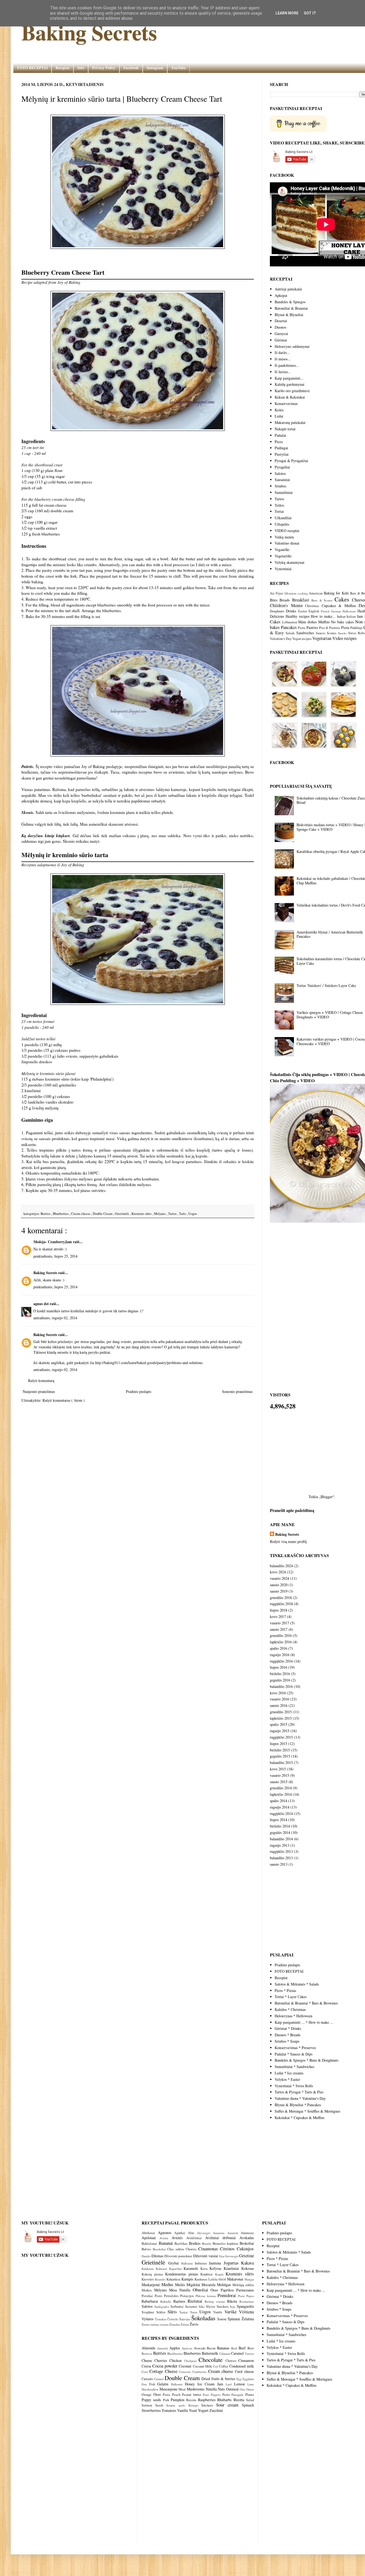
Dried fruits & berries (218, 2379)
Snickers (223, 2307)
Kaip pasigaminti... (289, 378)
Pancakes (289, 627)
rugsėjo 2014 (280, 1807)
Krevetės (148, 2279)
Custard (159, 2379)
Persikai (148, 2296)
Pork (166, 2400)
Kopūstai (208, 2274)
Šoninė (222, 2319)
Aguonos (166, 2233)
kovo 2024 (278, 1572)
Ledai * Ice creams (289, 2073)
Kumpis (188, 2279)
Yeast (193, 2410)
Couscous (185, 2372)
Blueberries (61, 1214)
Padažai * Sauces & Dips (294, 2054)
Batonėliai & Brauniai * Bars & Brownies (306, 2003)
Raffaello (167, 2301)
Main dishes (307, 622)
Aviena (166, 2238)
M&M (223, 2279)
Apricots (187, 2348)
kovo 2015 (278, 1769)
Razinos (180, 2301)
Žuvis (194, 2324)
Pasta (302, 628)
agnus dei (42, 1304)
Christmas (312, 606)
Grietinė (246, 2256)
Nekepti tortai (285, 429)
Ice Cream (206, 2384)
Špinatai (234, 2319)
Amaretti (234, 2233)
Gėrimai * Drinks (288, 2028)
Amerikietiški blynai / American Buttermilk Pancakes (330, 934)
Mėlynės (160, 1214)
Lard (229, 2384)
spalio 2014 (279, 1801)
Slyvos (211, 2307)
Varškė (232, 2312)
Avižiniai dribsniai (222, 2238)
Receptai (63, 68)
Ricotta (239, 2400)
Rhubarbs (224, 2400)
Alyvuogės (205, 2233)
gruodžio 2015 (281, 1712)
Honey (190, 2384)
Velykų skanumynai (290, 562)
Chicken (176, 2360)
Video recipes (345, 638)
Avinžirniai (196, 2238)
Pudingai (281, 448)
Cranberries (199, 2372)
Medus (168, 2284)
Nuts (221, 2389)
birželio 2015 (280, 1750)
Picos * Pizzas (285, 1990)
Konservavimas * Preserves (295, 2048)
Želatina (248, 2319)
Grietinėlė (122, 1214)
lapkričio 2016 (281, 1642)
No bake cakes (342, 622)
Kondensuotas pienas (183, 2274)
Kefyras (217, 2268)
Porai (242, 2296)
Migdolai (194, 2285)
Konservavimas (286, 403)
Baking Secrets (89, 32)
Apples (175, 2348)
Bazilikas (182, 2244)
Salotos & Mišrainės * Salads (297, 1984)
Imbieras (202, 2263)
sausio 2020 (279, 1585)
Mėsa (174, 2290)
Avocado (200, 2348)
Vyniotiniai (283, 569)
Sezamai (192, 2307)
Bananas (223, 2348)
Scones (332, 633)
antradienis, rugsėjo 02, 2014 (55, 1318)
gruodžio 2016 (281, 1635)
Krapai (220, 2274)
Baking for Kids (336, 593)
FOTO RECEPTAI (32, 68)
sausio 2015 (279, 1782)
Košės (279, 410)
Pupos (250, 2296)
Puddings (356, 628)
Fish (152, 2384)
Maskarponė (152, 2285)
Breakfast (301, 600)
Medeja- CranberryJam (53, 1242)
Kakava (247, 2263)
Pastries (312, 627)
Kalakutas (149, 2269)
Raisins (191, 2400)
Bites (274, 600)
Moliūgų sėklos (243, 2285)
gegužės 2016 (280, 1680)
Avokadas (247, 2238)
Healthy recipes (298, 616)
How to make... (323, 616)
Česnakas (161, 2319)
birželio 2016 (280, 1674)
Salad (250, 2400)
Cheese (147, 2360)
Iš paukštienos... (287, 365)
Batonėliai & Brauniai (291, 308)
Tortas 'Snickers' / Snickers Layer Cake (326, 985)
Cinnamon (246, 2360)
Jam (360, 616)
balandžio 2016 (281, 1686)
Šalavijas (185, 2319)
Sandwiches (305, 633)
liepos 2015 (279, 1744)
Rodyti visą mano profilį (288, 1541)
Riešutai (196, 2301)
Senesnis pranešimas (237, 1391)
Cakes (342, 599)
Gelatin (163, 2384)
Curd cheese (244, 2371)
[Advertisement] (138, 1448)
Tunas (195, 2312)
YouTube (178, 68)
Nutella (186, 2290)
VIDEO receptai (287, 531)
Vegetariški (283, 556)
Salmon (147, 2405)
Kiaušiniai (232, 2268)
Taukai (185, 2312)
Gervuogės (232, 2256)
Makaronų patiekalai (290, 422)
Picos (279, 442)
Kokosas (248, 2268)
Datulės (147, 2256)
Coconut (185, 2366)
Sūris (173, 2312)
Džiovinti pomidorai (179, 2256)
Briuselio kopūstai (226, 2244)
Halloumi (188, 2263)
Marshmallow (150, 2389)
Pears (206, 2395)
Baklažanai (150, 2244)
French (325, 611)
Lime (251, 2384)
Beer (251, 2348)
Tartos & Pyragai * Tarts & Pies (299, 2092)
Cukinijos (245, 2249)
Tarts (183, 1214)
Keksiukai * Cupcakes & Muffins (300, 2118)
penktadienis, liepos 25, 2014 (55, 1256)
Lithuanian (290, 622)
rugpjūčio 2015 (281, 1737)
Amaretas (220, 2233)
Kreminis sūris (142, 1214)
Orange (147, 2395)
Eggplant (248, 2379)
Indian (341, 617)
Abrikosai (150, 2233)
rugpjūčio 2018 (281, 1604)
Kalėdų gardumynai (290, 384)
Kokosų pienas (153, 2274)
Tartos (173, 1214)
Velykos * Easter (287, 2079)
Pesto (159, 2296)
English (314, 611)
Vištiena (246, 2312)
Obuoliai (202, 2290)
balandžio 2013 (281, 1858)
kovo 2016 (278, 1693)
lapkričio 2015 (281, 1718)
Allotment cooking (296, 593)
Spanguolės (245, 2306)
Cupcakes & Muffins (339, 606)
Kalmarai (162, 2269)
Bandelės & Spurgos (290, 302)
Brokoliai (247, 2243)
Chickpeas (190, 2361)
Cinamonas (209, 2249)
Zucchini (216, 2410)
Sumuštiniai (284, 492)
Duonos (280, 327)
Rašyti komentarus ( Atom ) (64, 1400)
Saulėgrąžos (162, 2307)
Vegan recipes (302, 639)
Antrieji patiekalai (288, 289)
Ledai (279, 416)
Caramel (237, 2353)
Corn (145, 2372)
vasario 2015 (279, 1775)
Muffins (324, 622)
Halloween (349, 611)
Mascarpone (168, 2389)
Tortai (279, 511)
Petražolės (172, 2296)
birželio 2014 (280, 1826)
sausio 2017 (279, 1629)
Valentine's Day (281, 639)
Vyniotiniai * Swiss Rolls (294, 2086)
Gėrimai (281, 340)
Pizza (345, 627)
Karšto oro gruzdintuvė (292, 391)
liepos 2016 (279, 1667)
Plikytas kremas (207, 2296)
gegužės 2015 (280, 1756)
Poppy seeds (151, 2400)
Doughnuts (277, 611)
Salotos (280, 473)
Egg (239, 2379)
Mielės (181, 2285)
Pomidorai (228, 2295)
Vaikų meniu (284, 537)
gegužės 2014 (280, 1832)
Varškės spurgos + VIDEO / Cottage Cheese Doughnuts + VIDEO (330, 1015)
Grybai (175, 2263)
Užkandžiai (283, 518)
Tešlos (279, 505)
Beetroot (147, 2354)
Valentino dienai (287, 543)
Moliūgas (225, 2285)
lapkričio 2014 (281, 1794)
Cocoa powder (165, 2366)
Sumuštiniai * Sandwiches (294, 2067)
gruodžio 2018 (281, 1598)
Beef (242, 2348)
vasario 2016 (279, 1699)
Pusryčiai (282, 454)
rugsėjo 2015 (280, 1731)
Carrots (249, 2354)
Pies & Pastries (330, 628)
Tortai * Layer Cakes (291, 1997)
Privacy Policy (104, 68)
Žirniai (185, 2324)
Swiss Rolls (357, 633)
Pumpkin (178, 2400)
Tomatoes (169, 2410)
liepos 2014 (279, 1820)
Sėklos (162, 2312)
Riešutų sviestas (216, 2301)
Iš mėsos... (283, 359)
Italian (351, 617)
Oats (242, 2389)
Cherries (161, 2360)
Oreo (215, 2290)
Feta (222, 2256)
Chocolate (211, 2360)
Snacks (342, 633)
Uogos (193, 1214)
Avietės (179, 2238)
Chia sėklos (176, 2249)
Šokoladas (204, 2318)
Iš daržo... (282, 352)
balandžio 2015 (281, 1762)
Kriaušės (161, 2279)
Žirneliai (175, 2324)
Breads (285, 600)
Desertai (281, 321)
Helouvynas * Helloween (294, 2016)
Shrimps (193, 2405)
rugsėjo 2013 (280, 1845)
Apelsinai (151, 2238)
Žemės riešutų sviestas (156, 2324)
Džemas (158, 2256)
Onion (250, 2389)
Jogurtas (232, 2263)
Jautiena (216, 2263)
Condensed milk (242, 2366)
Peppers (216, 2395)
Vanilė (219, 2312)
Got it (310, 13)
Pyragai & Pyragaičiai (291, 461)
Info (81, 68)
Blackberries (175, 2354)
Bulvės (147, 2249)
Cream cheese (81, 1214)
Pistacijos (188, 2296)
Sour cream (227, 2405)
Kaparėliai (176, 2269)
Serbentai (178, 2307)
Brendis (207, 2244)
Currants (147, 2379)
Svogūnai (149, 2312)
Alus (192, 2233)
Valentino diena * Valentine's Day (300, 2098)
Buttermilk (210, 2353)
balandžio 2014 (281, 1839)
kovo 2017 (278, 1616)
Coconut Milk (202, 2366)
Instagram (155, 68)
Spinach (248, 2405)
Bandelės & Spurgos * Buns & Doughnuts (306, 2060)
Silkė (202, 2307)
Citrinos (228, 2249)
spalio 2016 (279, 1648)
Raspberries (207, 2400)
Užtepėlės (282, 524)
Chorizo (192, 2249)
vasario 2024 (279, 1578)
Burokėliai (160, 2249)
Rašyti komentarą (41, 1380)
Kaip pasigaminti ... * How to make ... (304, 2022)
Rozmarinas (247, 2301)
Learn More (287, 13)
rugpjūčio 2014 (281, 1813)
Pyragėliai (282, 467)
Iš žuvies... (283, 372)
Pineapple (237, 2395)
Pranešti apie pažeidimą (292, 1510)
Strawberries (151, 2410)
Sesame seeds (176, 2405)
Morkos (148, 2290)
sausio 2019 (279, 1591)
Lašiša (213, 2279)
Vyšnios (148, 2319)
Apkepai (281, 295)
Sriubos (280, 486)
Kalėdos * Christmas (290, 2009)
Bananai (167, 2243)
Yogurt (203, 2410)
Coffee (224, 2366)
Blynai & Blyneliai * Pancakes (298, 2105)
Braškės (195, 2243)
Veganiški (282, 550)
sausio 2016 (279, 1705)
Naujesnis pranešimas (39, 1391)
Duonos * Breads (288, 2035)
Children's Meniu (286, 605)
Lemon (239, 2384)
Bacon (211, 2348)
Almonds (148, 2348)
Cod (215, 2366)
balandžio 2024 (281, 1566)
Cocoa (146, 2366)
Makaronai (236, 2279)
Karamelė (192, 2268)
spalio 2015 (279, 1724)
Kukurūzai (174, 2279)
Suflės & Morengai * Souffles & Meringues (307, 2111)
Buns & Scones (322, 600)
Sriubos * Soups (287, 2041)
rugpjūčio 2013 (281, 1851)
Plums (250, 2395)
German (336, 611)
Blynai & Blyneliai (289, 315)
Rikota (233, 2301)
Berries (46, 1214)
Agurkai (181, 2233)
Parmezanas (245, 2290)
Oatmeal (232, 2389)
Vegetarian (322, 638)
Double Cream (103, 1214)
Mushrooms (196, 2389)
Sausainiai (282, 480)
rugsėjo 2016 (280, 1655)
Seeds (159, 2405)
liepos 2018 (279, 1610)
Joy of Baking (69, 282)
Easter (303, 611)
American (316, 593)
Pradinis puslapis (139, 1391)
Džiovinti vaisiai (206, 2256)
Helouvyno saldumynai (292, 346)
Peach (176, 2395)
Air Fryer (276, 593)
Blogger (327, 1497)
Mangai (249, 2279)
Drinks (291, 611)
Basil (234, 2348)
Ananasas (247, 2233)
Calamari (225, 2354)
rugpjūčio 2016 (281, 1661)
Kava (205, 2269)
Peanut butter (191, 2395)
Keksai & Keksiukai (290, 397)
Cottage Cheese (163, 2371)
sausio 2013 (279, 1864)
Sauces (321, 633)
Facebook (131, 68)
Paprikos (228, 2290)
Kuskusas (201, 2279)
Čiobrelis (173, 2319)
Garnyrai (281, 334)
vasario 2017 (279, 1623)
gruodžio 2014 (281, 1788)
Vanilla (183, 2410)
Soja (233, 2307)
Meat (182, 2389)
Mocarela (209, 2285)
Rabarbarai (151, 2301)
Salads (290, 633)
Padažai (280, 435)
